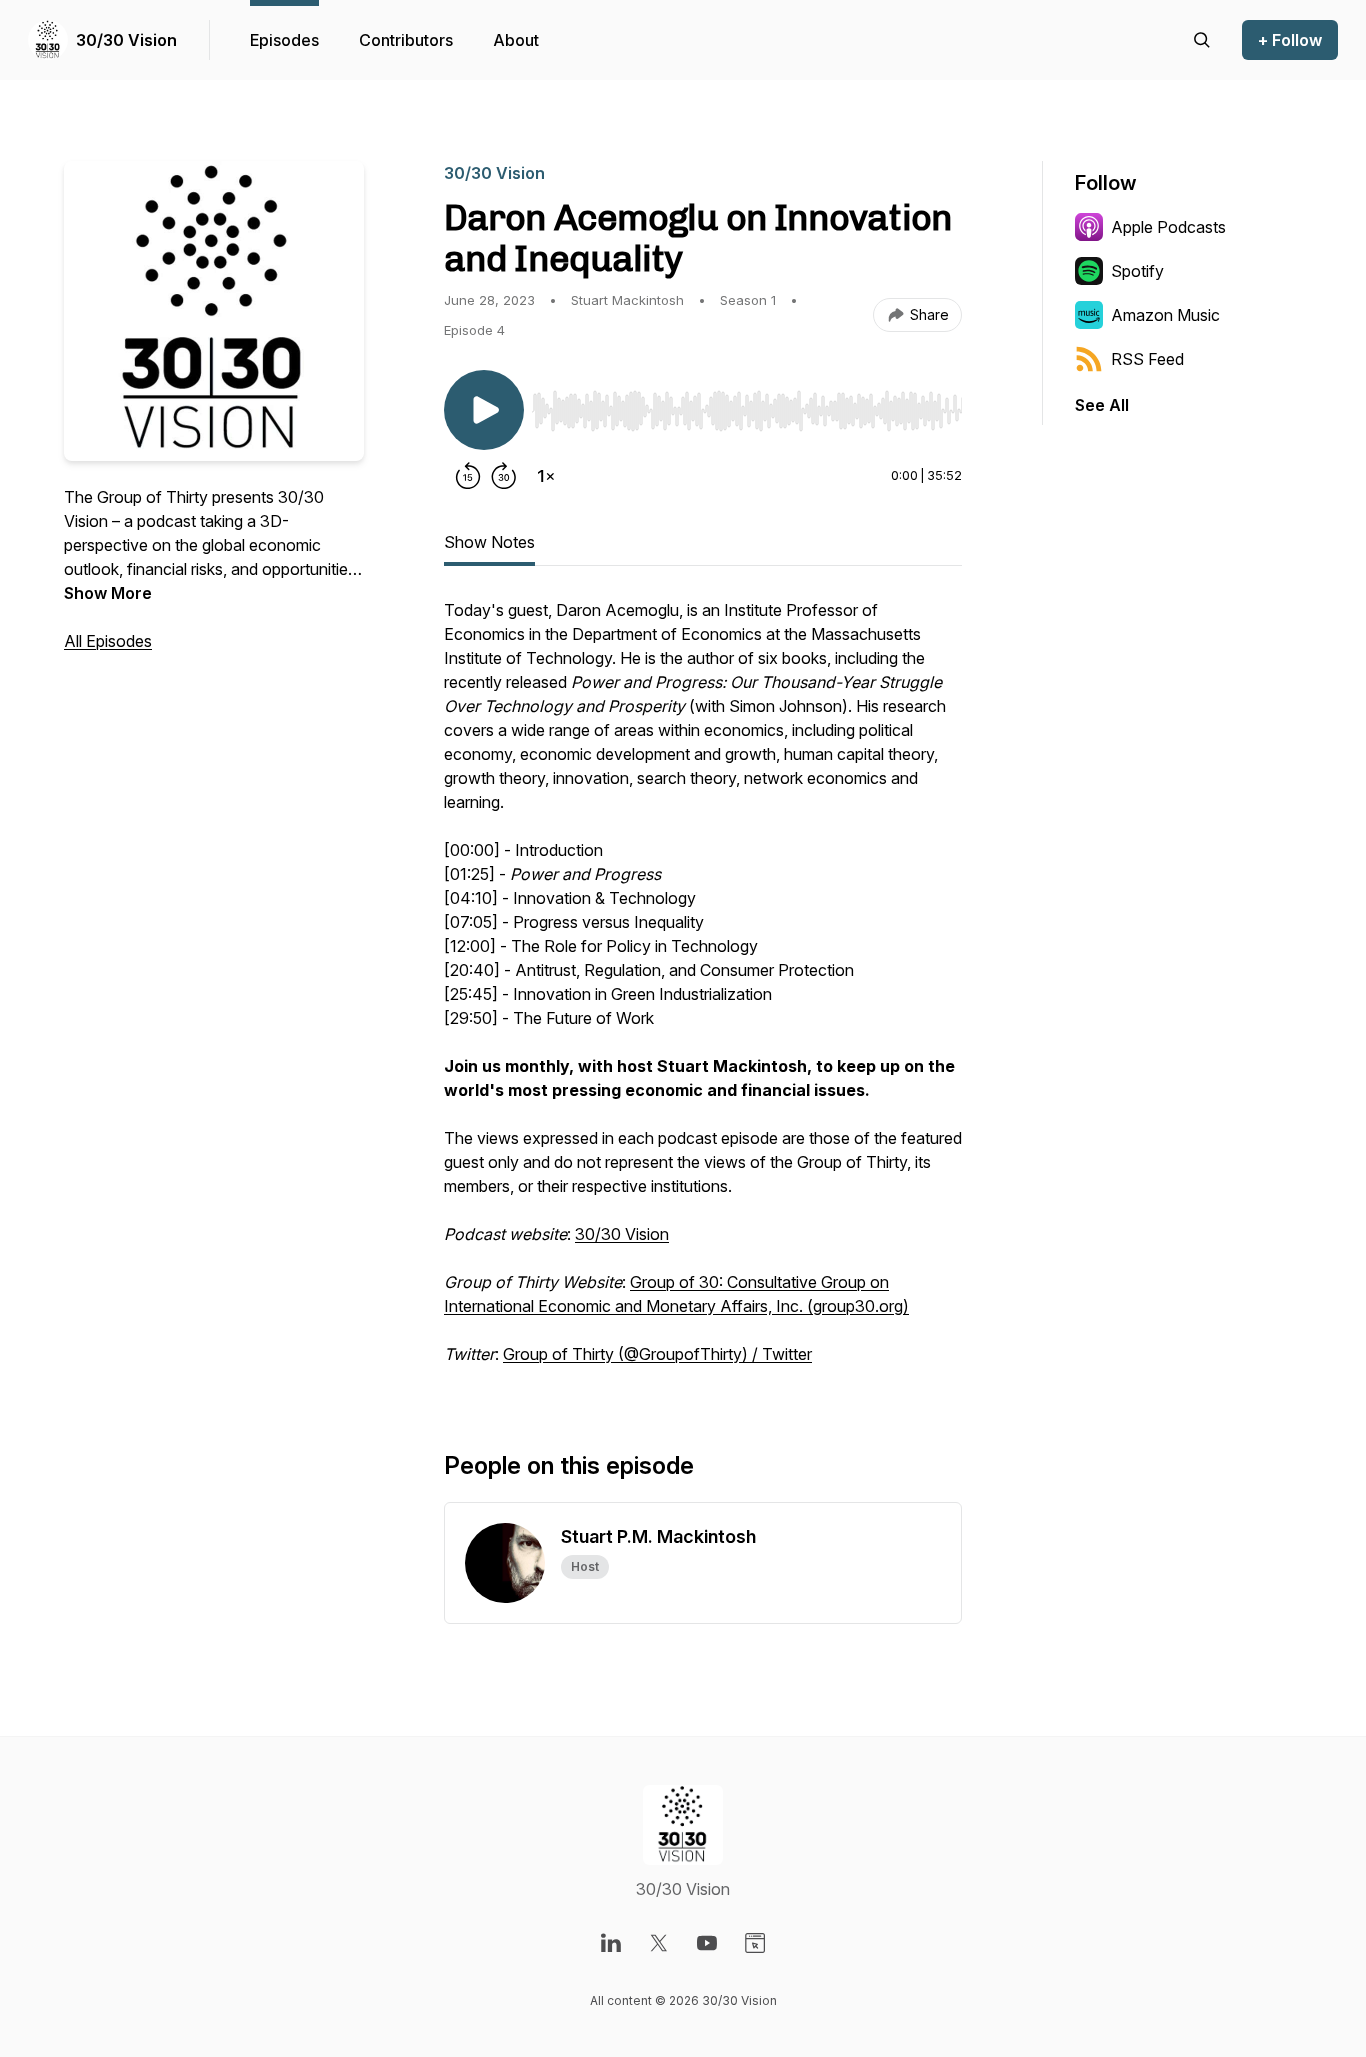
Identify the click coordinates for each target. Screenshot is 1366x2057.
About (516, 40)
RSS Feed (1147, 359)
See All (1102, 405)
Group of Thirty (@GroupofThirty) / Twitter (657, 1354)
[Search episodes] (1202, 40)
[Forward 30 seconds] (504, 476)
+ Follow (1290, 40)
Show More (108, 593)
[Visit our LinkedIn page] (611, 1943)
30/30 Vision (126, 40)
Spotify (1137, 271)
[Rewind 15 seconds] (468, 476)
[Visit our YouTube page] (707, 1943)
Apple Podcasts (1168, 227)
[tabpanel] (703, 992)
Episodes (284, 40)
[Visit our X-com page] (659, 1943)
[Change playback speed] (546, 476)
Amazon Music (1165, 315)
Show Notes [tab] (489, 542)
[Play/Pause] (484, 410)
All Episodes (108, 641)
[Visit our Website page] (755, 1943)
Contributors (406, 40)
